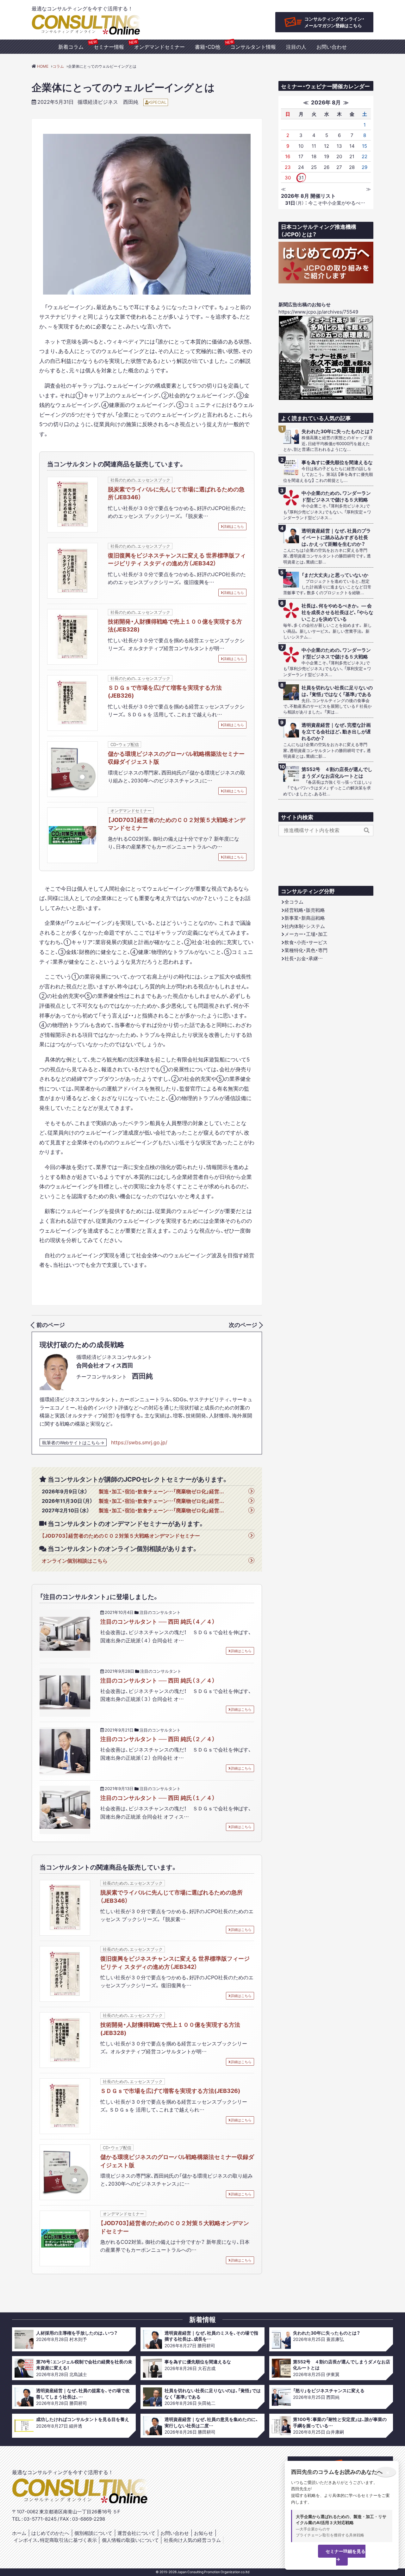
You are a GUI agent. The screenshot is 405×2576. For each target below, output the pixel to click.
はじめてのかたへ (50, 2533)
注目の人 (296, 47)
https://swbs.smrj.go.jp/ (139, 1442)
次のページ (243, 1325)
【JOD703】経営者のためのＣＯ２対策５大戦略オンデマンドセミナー (177, 824)
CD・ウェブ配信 (125, 744)
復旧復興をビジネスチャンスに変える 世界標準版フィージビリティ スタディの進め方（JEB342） (177, 559)
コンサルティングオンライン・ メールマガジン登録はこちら (334, 22)
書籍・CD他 (208, 47)
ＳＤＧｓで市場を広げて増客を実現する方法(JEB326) (165, 691)
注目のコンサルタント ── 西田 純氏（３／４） (158, 1680)
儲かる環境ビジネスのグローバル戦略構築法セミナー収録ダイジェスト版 (176, 757)
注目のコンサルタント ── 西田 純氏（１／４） (158, 1798)
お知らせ (203, 2533)
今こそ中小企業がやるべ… (325, 203)
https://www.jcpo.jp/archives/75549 (318, 312)
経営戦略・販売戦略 (305, 910)
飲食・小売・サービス (306, 942)
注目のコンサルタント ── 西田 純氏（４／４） (158, 1621)
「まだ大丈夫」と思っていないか (335, 575)
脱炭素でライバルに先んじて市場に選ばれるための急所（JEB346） (176, 493)
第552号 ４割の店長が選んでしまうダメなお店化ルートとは (337, 773)
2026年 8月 (326, 102)
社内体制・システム (305, 926)
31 (301, 177)
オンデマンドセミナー (159, 47)
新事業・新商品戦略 (305, 918)
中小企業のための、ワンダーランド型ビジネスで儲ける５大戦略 (336, 496)
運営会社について (136, 2533)
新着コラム (71, 47)
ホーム (19, 2533)
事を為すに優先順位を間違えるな (337, 462)
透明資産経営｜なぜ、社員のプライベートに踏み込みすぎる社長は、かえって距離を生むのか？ (336, 537)
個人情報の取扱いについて (130, 2540)
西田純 (131, 102)
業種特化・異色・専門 (306, 950)
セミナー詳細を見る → (346, 2555)
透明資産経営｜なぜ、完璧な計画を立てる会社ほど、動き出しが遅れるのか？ (336, 732)
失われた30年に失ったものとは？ (337, 431)
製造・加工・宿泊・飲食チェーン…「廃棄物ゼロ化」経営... (161, 1491)
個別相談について (93, 2533)
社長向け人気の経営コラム (192, 2540)
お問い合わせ (332, 47)
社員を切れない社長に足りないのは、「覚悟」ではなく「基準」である (337, 691)
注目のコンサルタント (160, 1612)
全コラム (294, 902)
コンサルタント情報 (253, 47)
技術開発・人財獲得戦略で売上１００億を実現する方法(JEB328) (175, 625)
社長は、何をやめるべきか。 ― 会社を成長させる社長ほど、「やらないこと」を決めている (337, 612)
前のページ (51, 1325)
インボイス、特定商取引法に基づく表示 (55, 2540)
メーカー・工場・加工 (306, 934)
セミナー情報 (109, 47)
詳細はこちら (234, 526)
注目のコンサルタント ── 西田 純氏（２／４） (158, 1739)
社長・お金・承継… (304, 958)
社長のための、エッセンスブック (140, 480)
